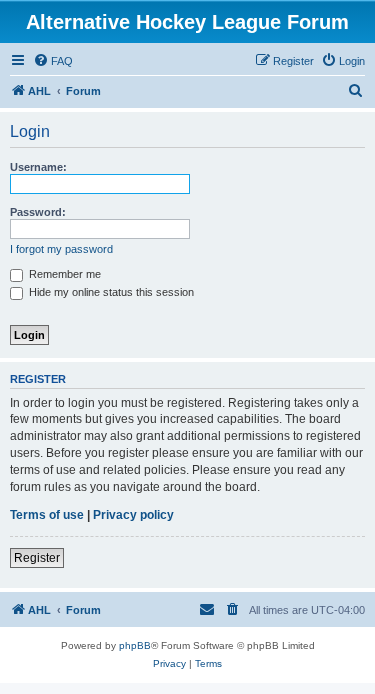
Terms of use (47, 515)
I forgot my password (61, 249)
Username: (38, 167)
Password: (38, 212)
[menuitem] (53, 61)
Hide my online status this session (110, 292)
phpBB (135, 645)
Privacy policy (133, 515)
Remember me (63, 274)
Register (37, 558)
